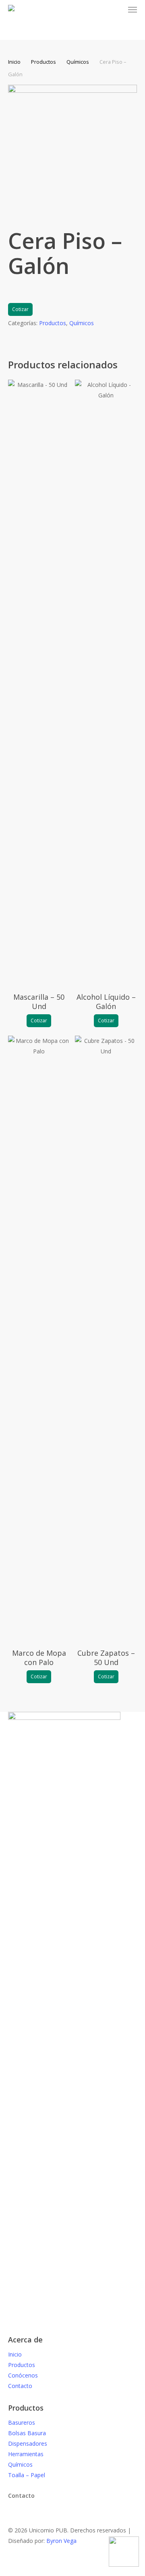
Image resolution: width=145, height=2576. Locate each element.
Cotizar (20, 309)
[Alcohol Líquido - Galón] (106, 682)
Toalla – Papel (27, 2475)
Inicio (14, 62)
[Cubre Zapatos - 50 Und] (106, 1338)
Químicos (78, 62)
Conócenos (23, 2375)
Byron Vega (61, 2541)
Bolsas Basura (27, 2433)
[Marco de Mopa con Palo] (39, 1338)
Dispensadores (28, 2443)
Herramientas (26, 2454)
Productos (43, 62)
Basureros (22, 2422)
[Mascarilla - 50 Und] (39, 682)
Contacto (20, 2386)
